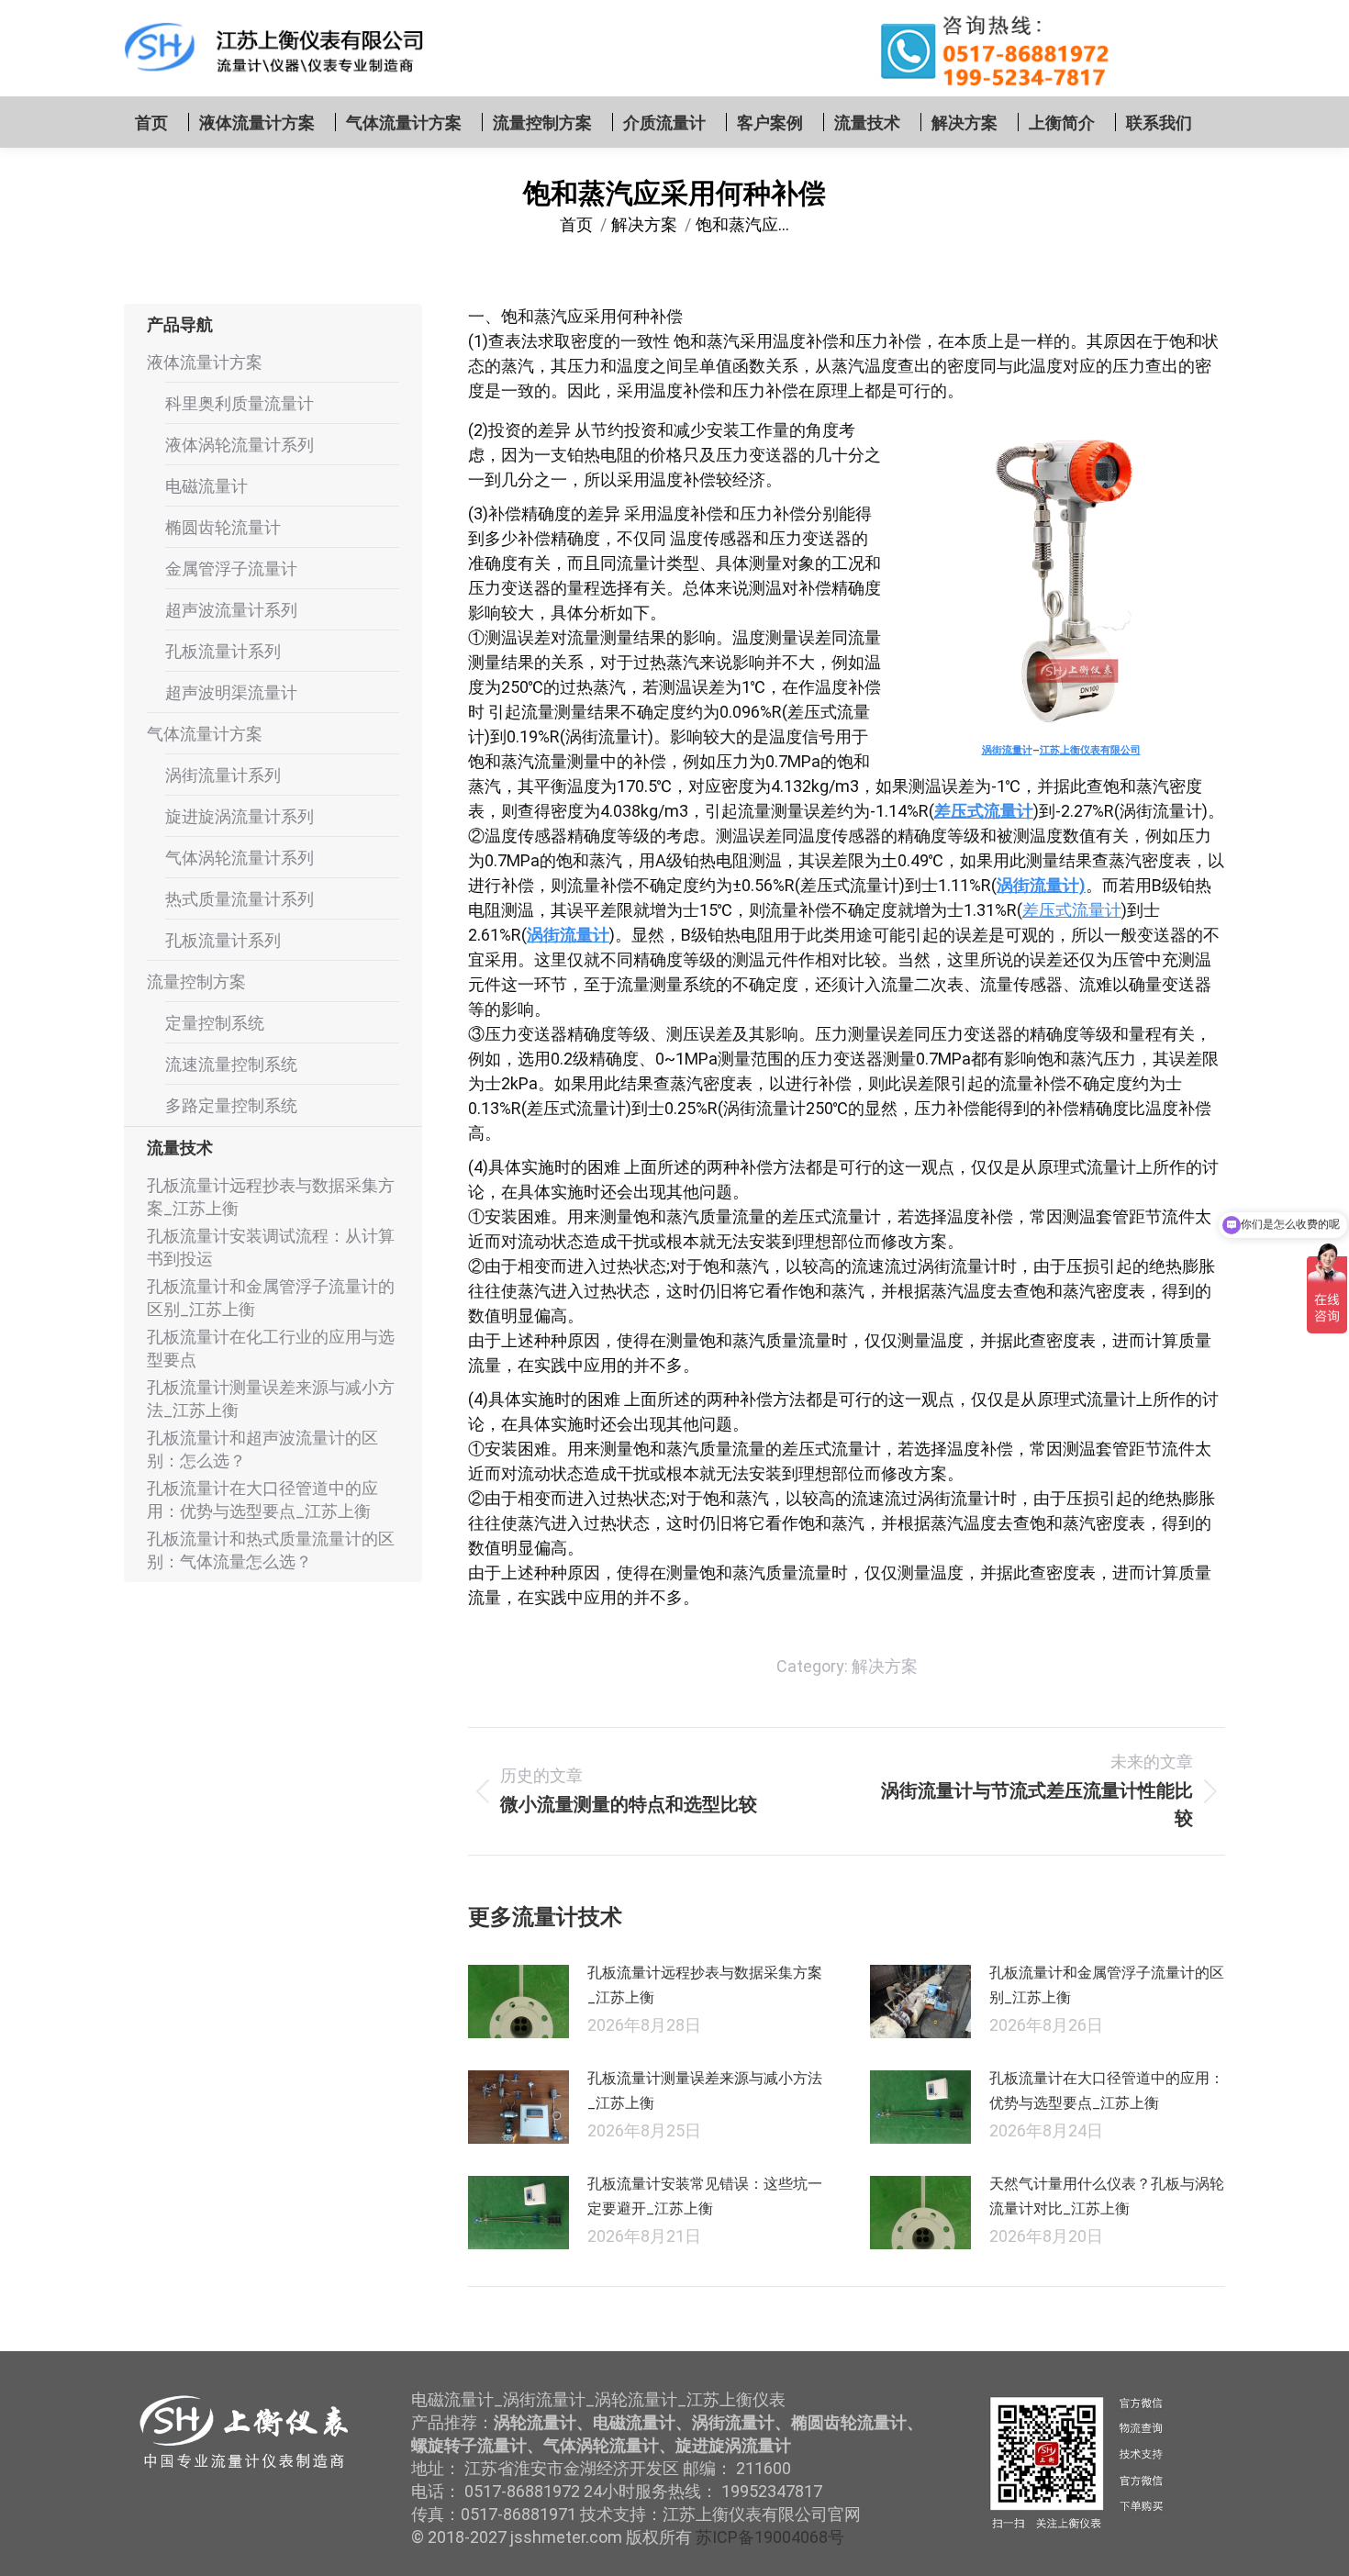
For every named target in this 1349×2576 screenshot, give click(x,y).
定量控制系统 (215, 1023)
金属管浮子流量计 (231, 569)
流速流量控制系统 (231, 1064)
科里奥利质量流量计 (240, 403)
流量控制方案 (196, 981)
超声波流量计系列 (231, 610)
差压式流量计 (984, 811)
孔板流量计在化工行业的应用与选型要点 (271, 1348)
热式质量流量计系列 (240, 899)
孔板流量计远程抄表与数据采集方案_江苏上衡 (705, 1985)
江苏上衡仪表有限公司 (1090, 750)
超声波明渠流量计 (231, 692)
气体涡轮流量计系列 (240, 858)
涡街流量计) (1041, 885)
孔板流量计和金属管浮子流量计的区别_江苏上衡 (1107, 1985)
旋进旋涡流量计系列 (240, 816)
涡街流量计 (1007, 750)
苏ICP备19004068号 (770, 2537)
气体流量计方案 (205, 734)
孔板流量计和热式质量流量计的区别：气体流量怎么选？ (271, 1550)
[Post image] (518, 2002)
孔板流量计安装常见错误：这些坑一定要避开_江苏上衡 (705, 2196)
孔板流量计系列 (223, 651)
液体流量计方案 (205, 362)
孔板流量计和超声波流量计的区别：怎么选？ (262, 1449)
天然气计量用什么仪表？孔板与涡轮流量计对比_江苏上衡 (1107, 2196)
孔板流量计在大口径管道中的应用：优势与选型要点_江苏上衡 (1107, 2091)
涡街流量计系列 (223, 775)
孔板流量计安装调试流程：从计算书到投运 (271, 1247)
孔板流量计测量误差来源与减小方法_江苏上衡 (705, 2091)
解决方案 (885, 1666)
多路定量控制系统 (231, 1105)
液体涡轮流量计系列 (240, 445)
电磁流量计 (206, 486)
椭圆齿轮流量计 (223, 527)
